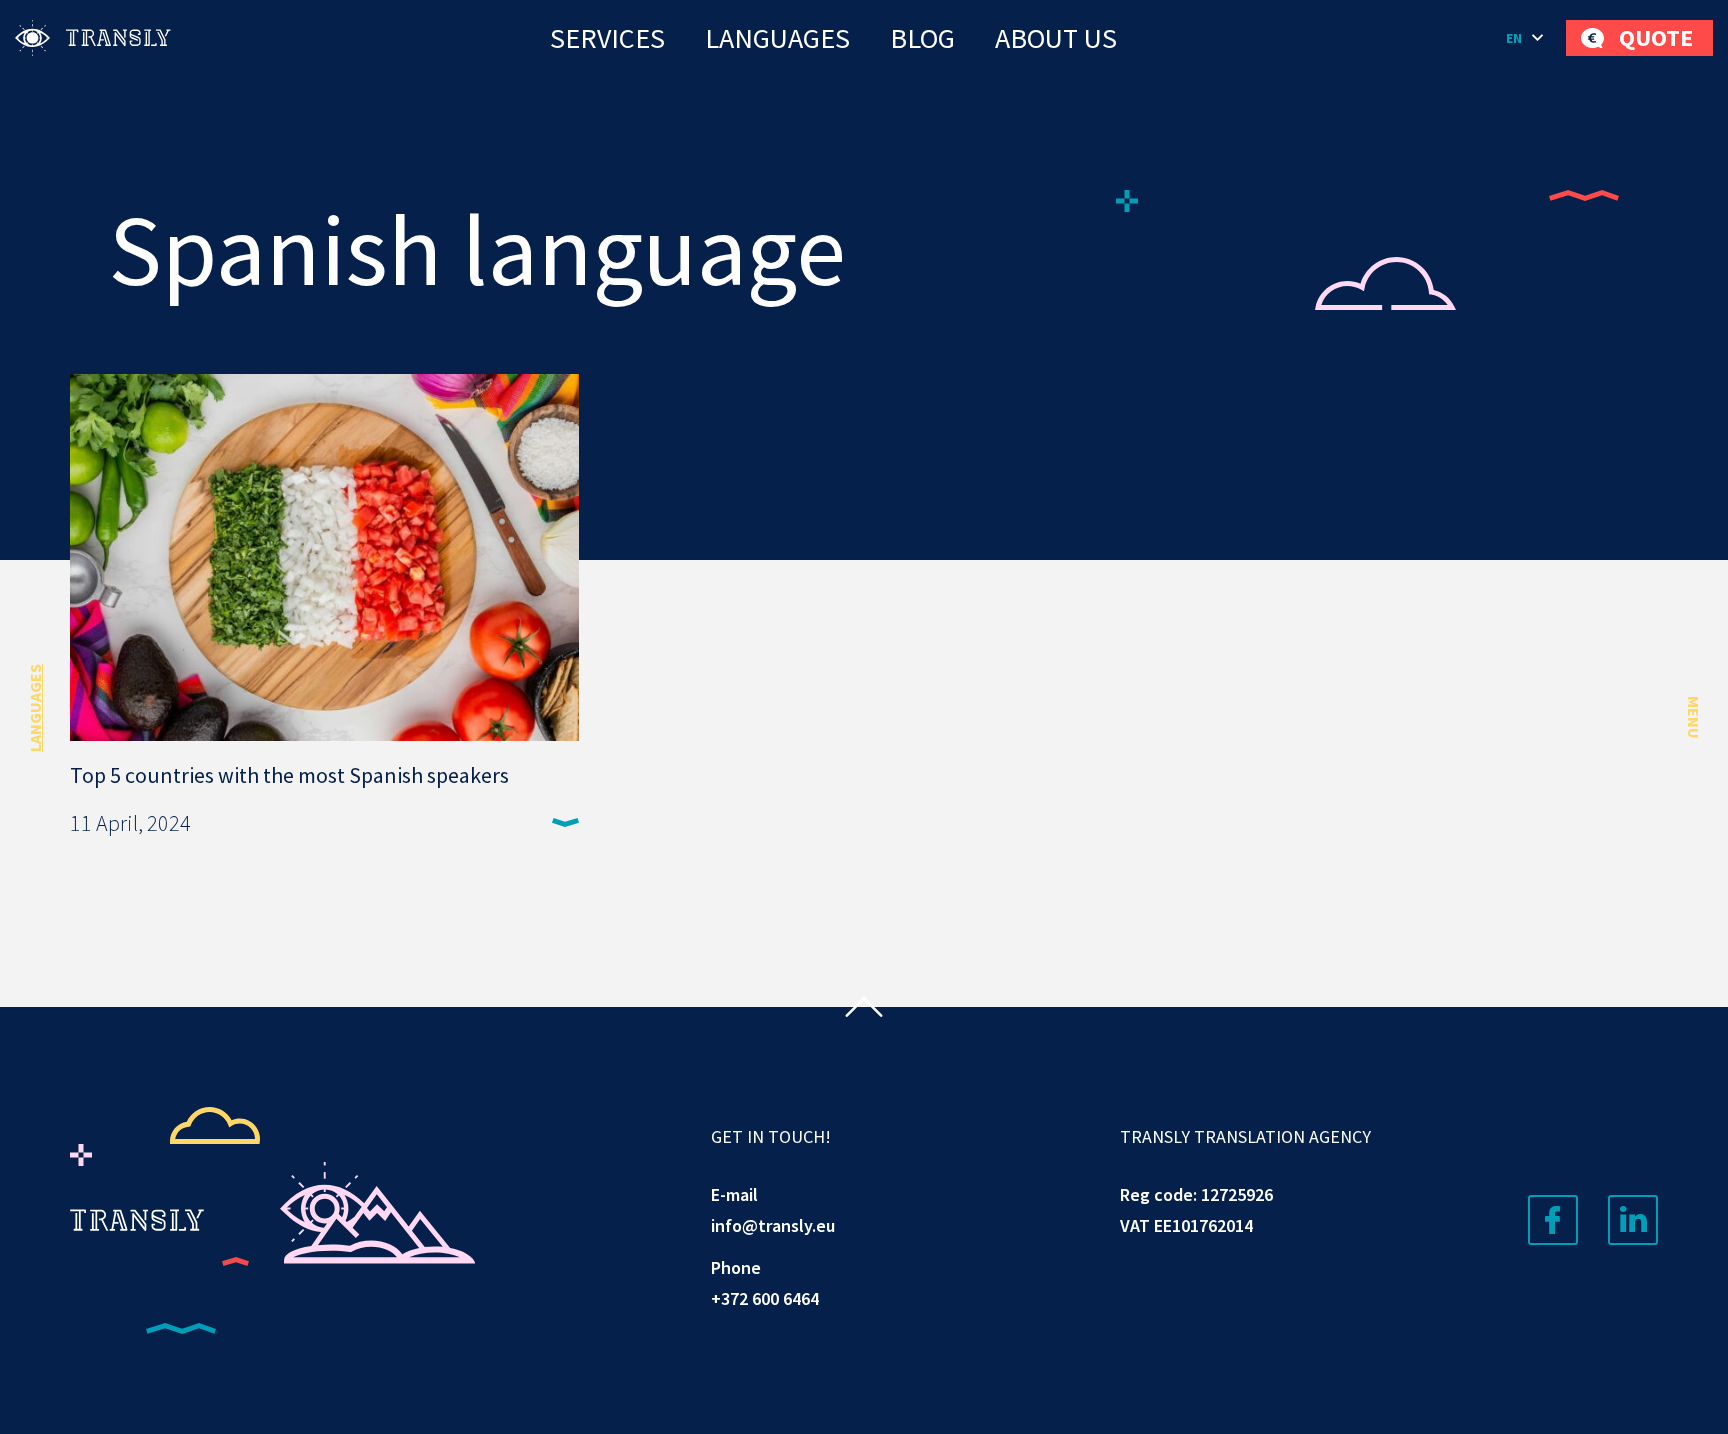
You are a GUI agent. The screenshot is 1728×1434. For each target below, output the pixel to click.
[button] (1526, 38)
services (607, 38)
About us (1056, 38)
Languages (777, 38)
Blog (922, 38)
